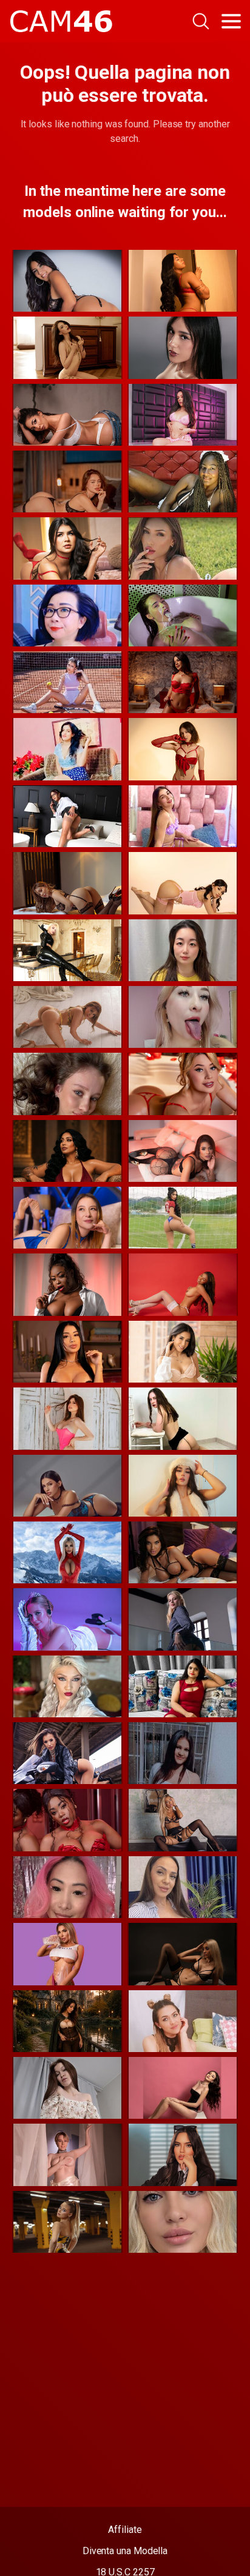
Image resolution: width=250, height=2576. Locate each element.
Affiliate (125, 2530)
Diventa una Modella (125, 2551)
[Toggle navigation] (231, 21)
